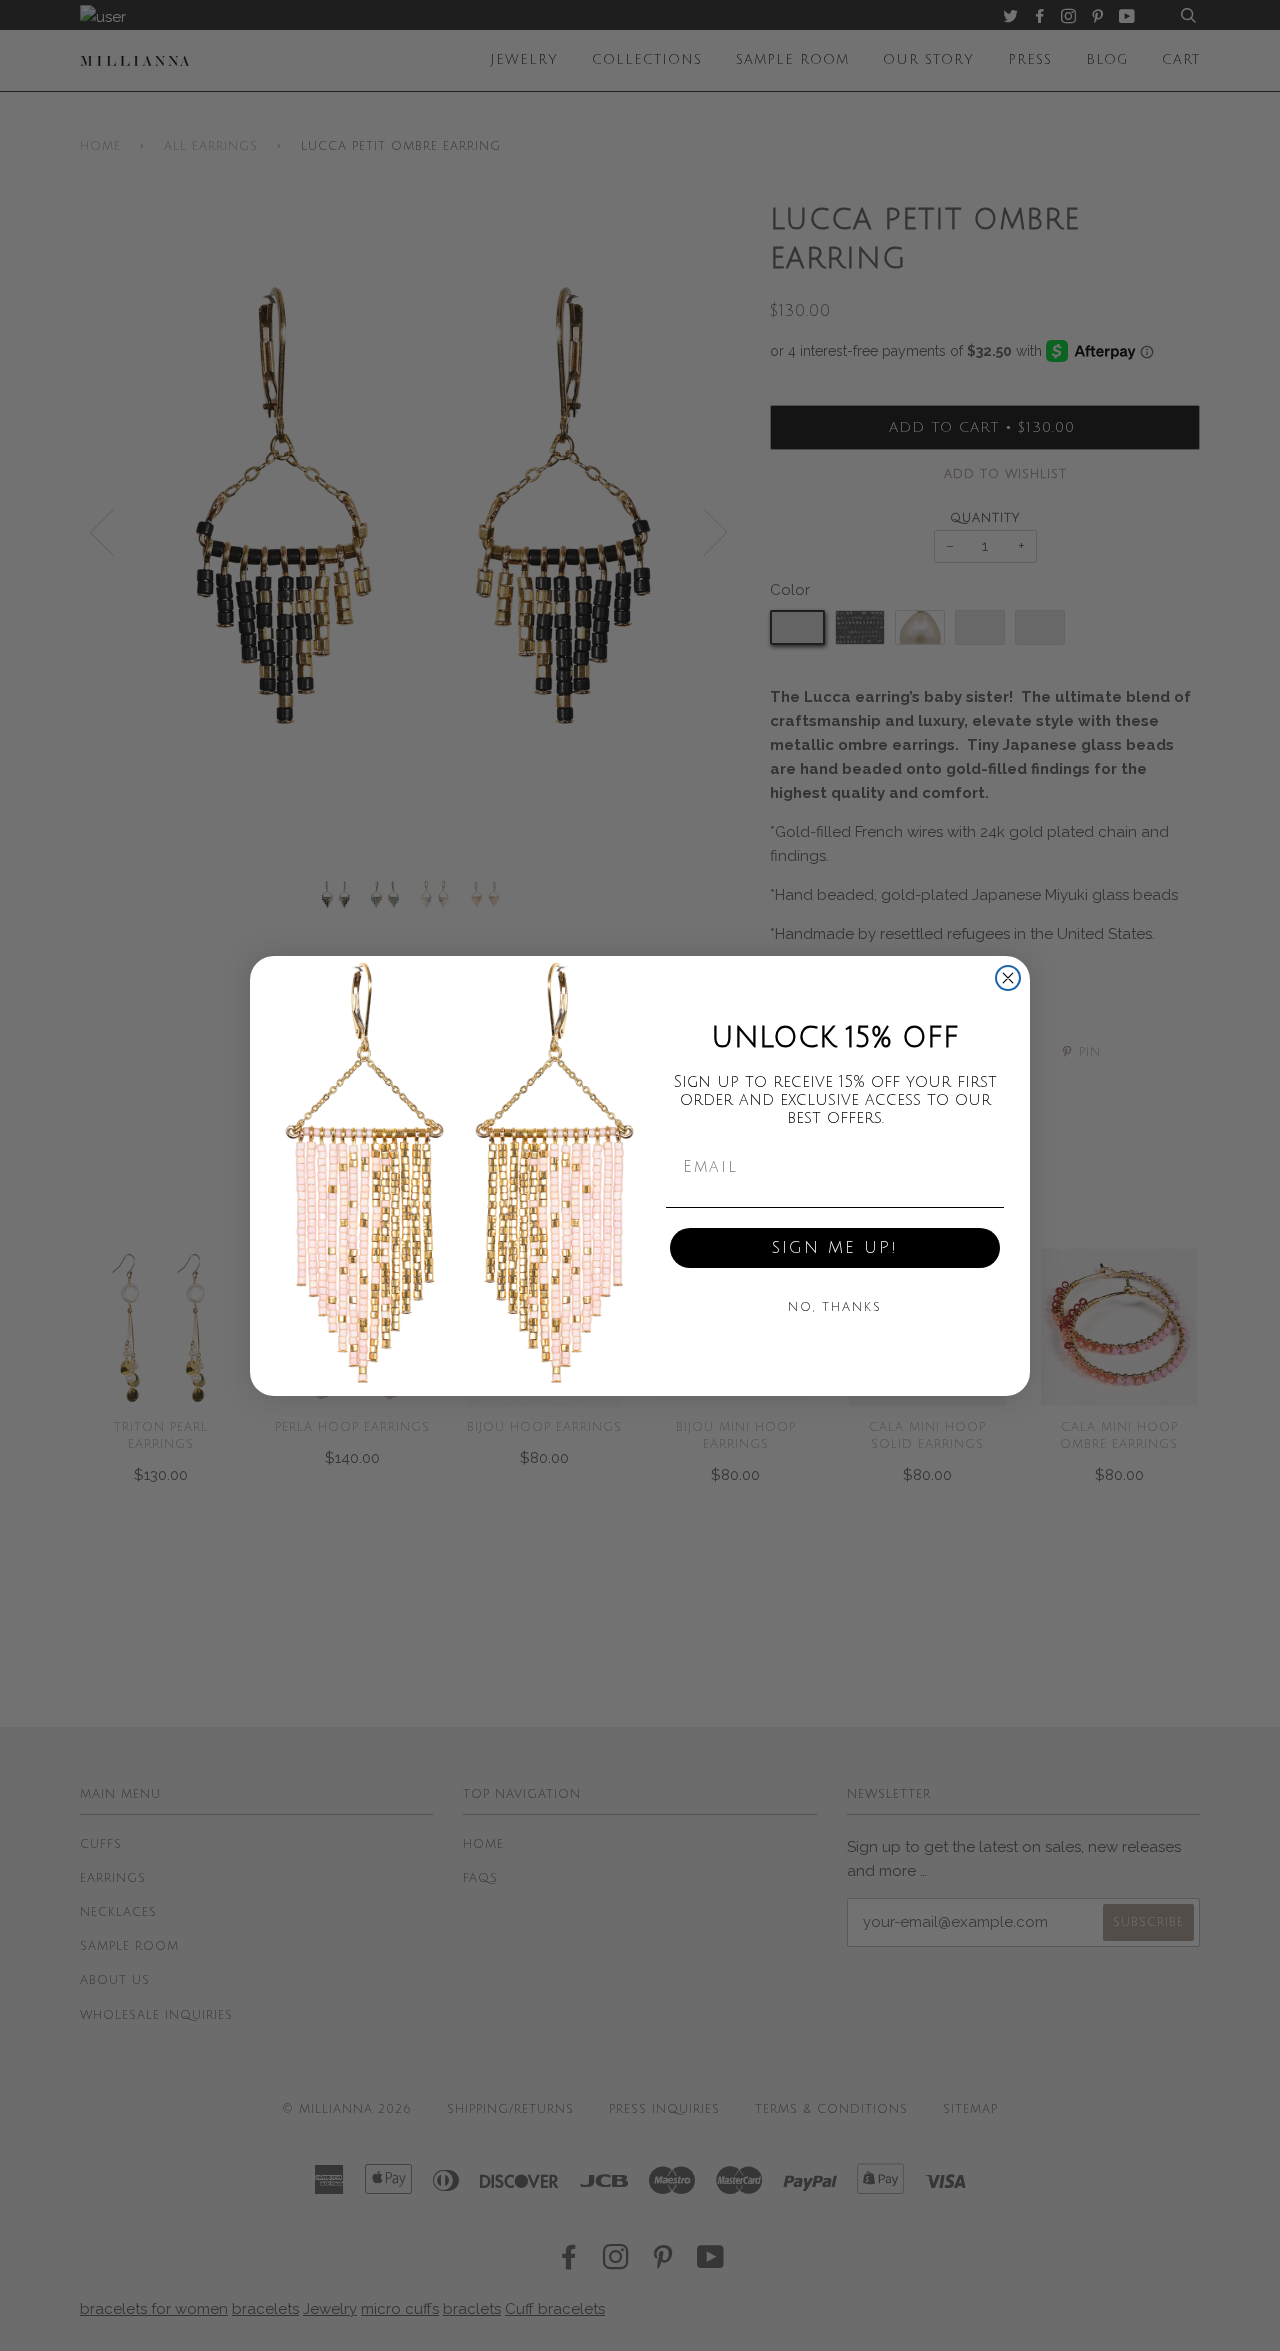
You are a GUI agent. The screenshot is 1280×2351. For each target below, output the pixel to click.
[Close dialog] (1008, 978)
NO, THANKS (835, 1307)
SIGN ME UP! (835, 1248)
